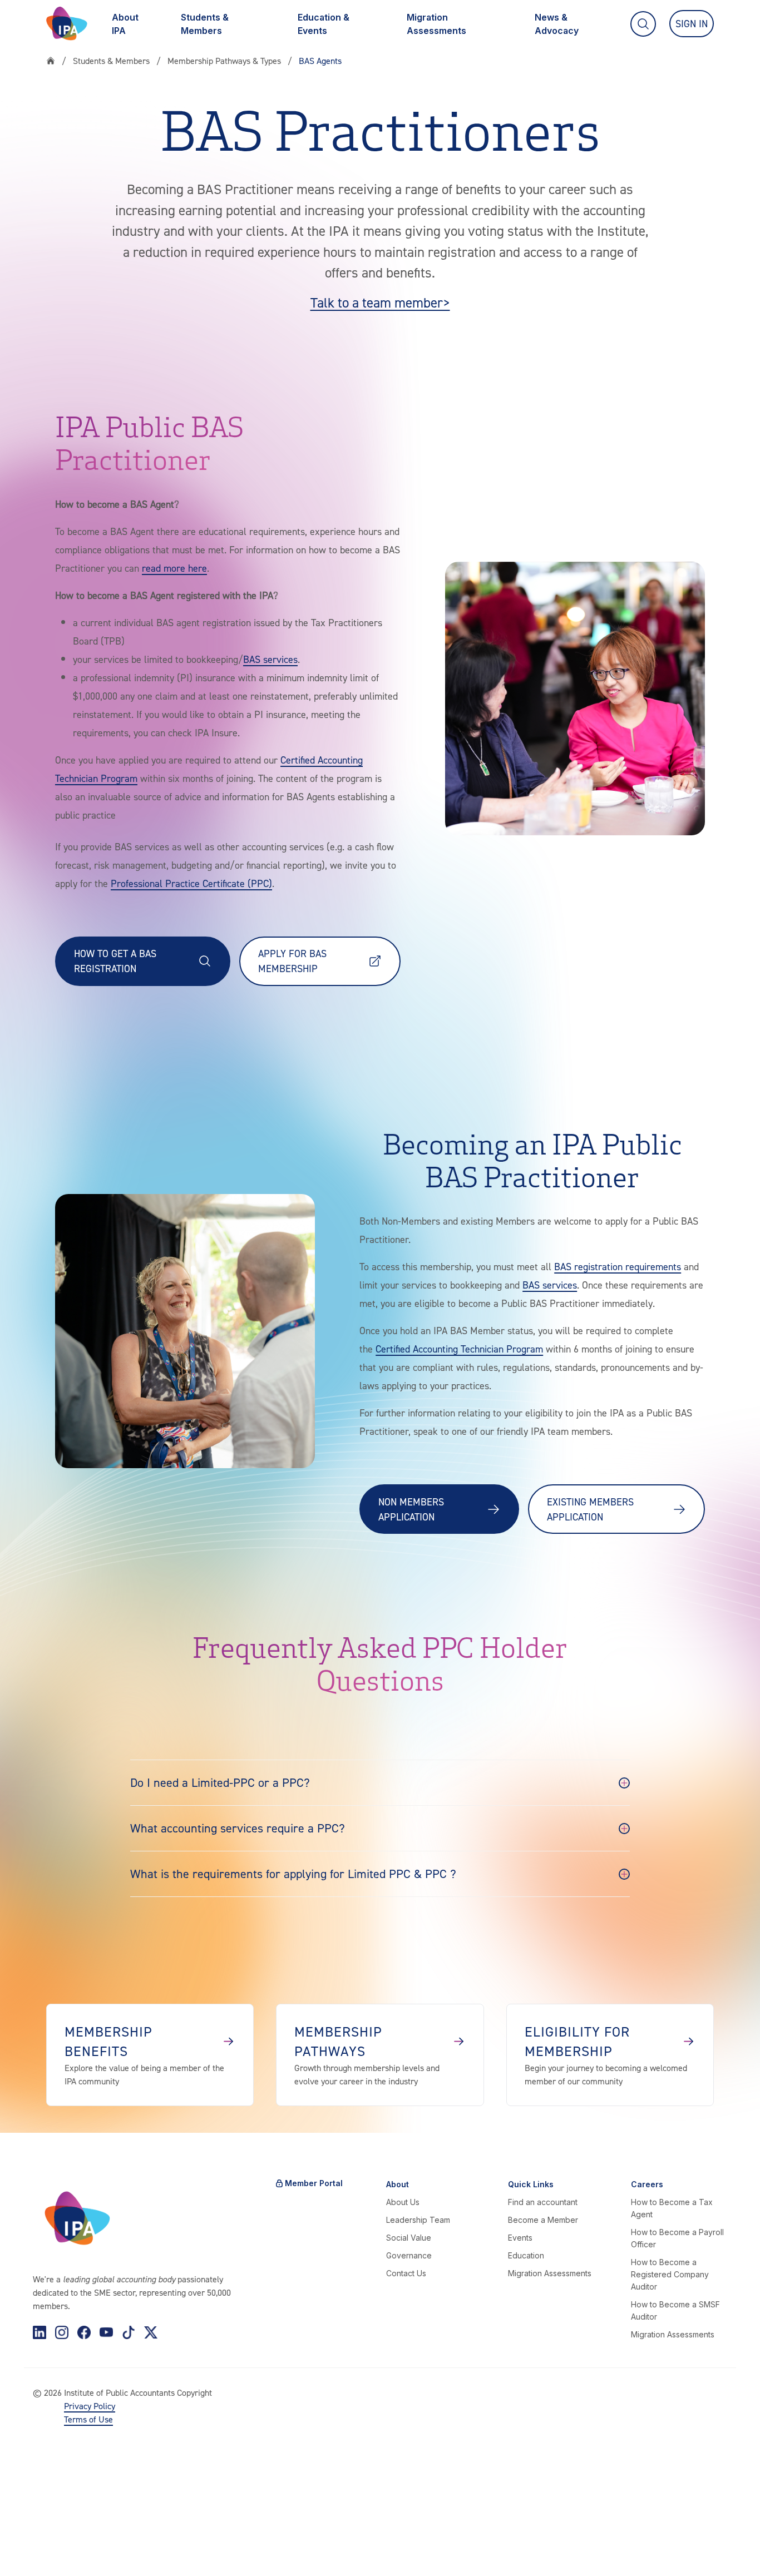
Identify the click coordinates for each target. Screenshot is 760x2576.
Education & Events (324, 24)
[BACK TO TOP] (27, 2549)
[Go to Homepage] (67, 24)
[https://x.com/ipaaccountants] (151, 2332)
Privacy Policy (90, 2406)
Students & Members (205, 24)
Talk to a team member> (380, 303)
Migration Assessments (436, 24)
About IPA (125, 24)
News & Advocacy (557, 24)
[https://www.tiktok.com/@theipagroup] (129, 2332)
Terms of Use (88, 2419)
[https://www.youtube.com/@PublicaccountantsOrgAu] (106, 2332)
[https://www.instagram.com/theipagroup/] (62, 2332)
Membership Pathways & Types (224, 61)
